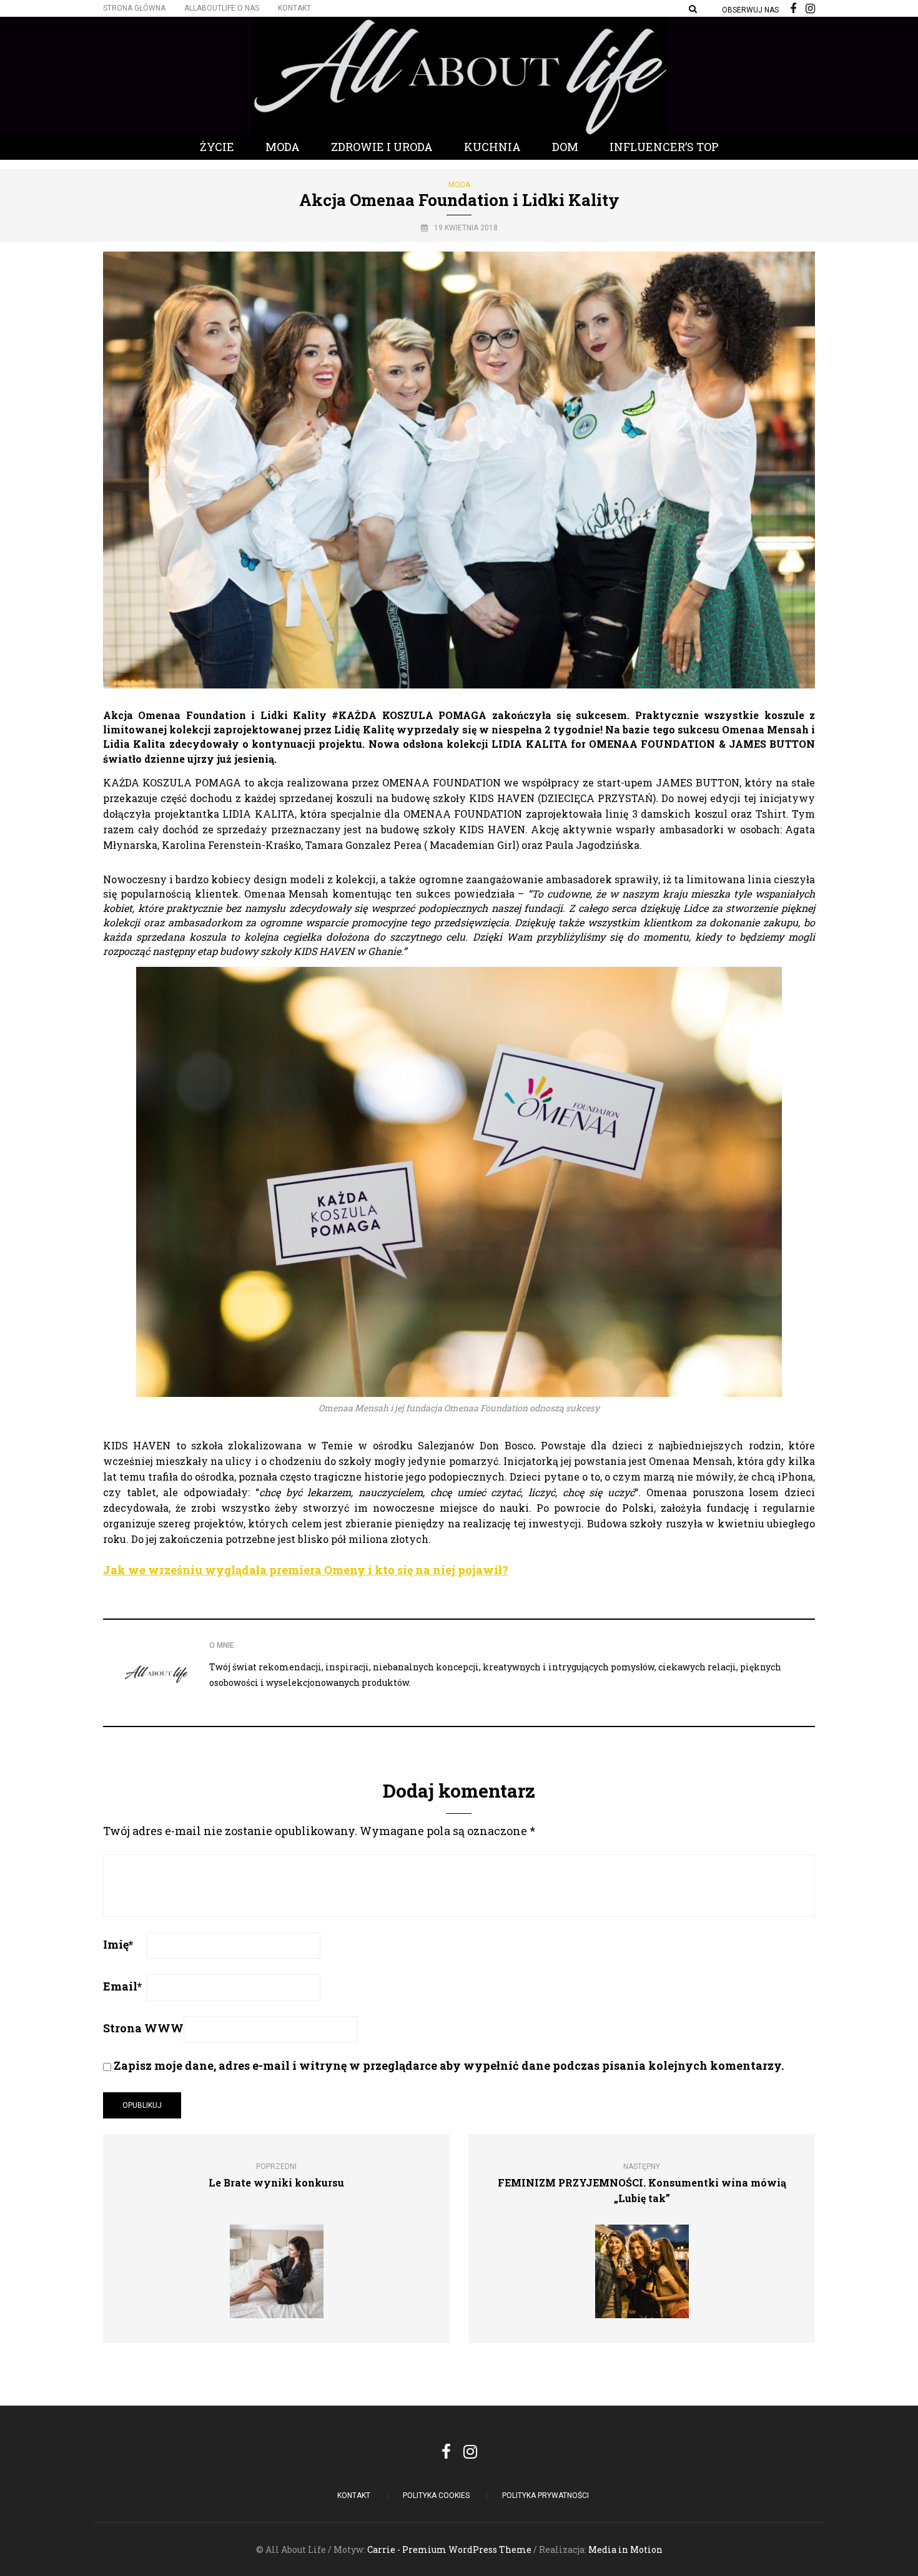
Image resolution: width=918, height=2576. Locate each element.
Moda (283, 147)
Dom (565, 147)
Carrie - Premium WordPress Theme (449, 2549)
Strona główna (134, 8)
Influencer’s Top (664, 147)
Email (122, 1986)
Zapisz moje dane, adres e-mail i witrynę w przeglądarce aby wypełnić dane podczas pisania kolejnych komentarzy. (449, 2065)
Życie (217, 147)
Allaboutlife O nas (222, 8)
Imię (118, 1944)
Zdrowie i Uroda (382, 147)
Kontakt (294, 8)
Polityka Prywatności (545, 2495)
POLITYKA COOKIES (436, 2495)
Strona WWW (143, 2028)
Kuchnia (492, 147)
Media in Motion (625, 2549)
